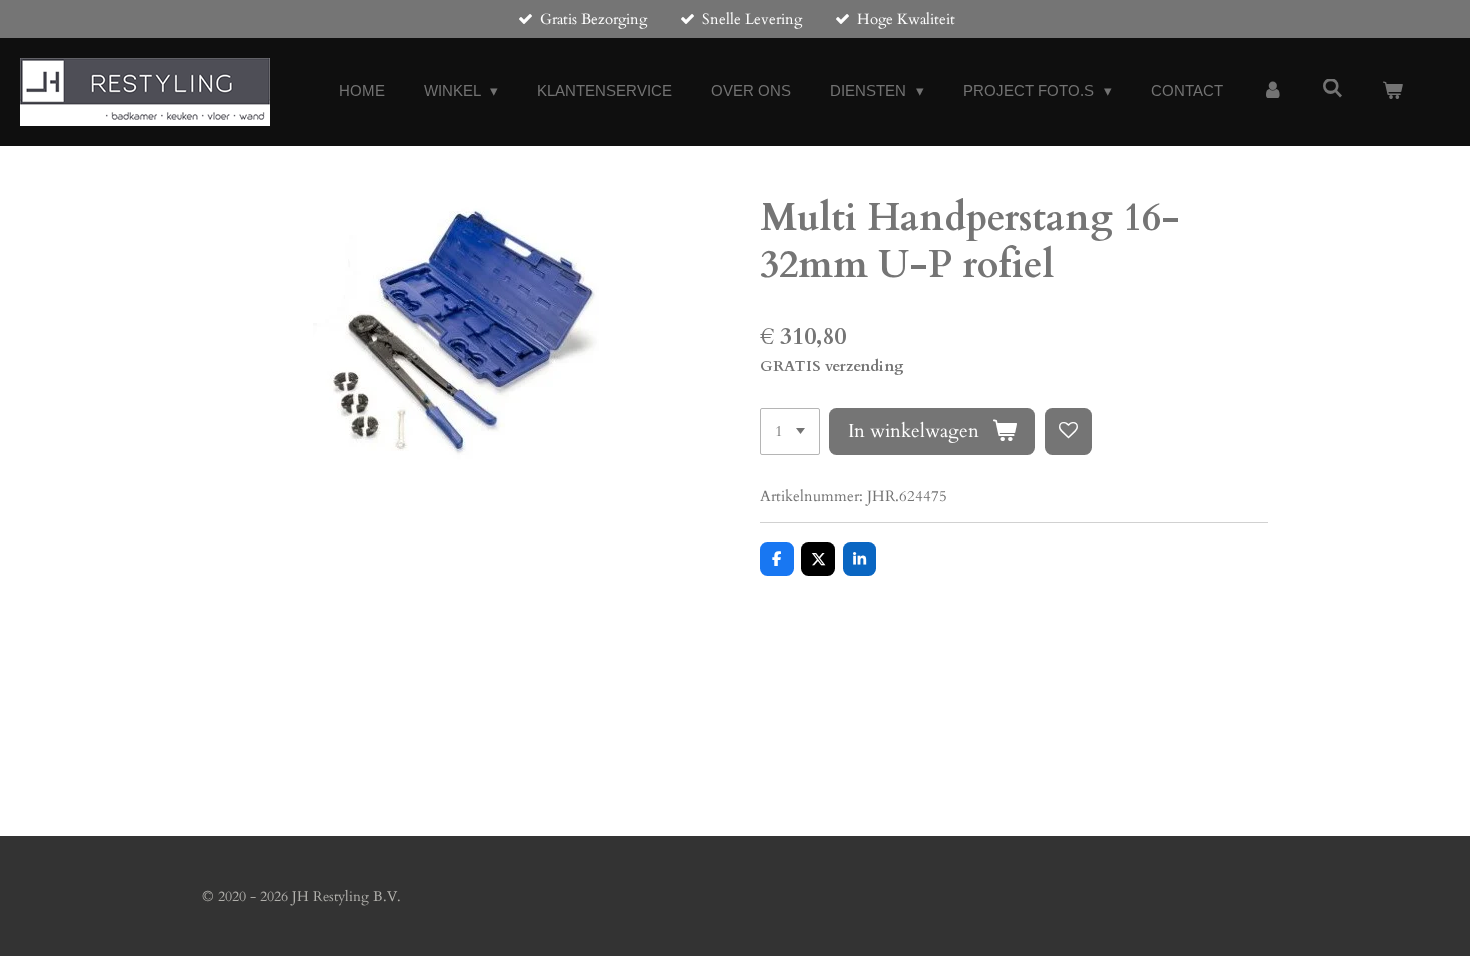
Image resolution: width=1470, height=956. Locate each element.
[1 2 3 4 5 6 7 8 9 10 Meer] (790, 431)
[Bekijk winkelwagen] (1392, 91)
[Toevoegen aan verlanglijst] (1068, 431)
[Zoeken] (1332, 88)
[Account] (1272, 91)
